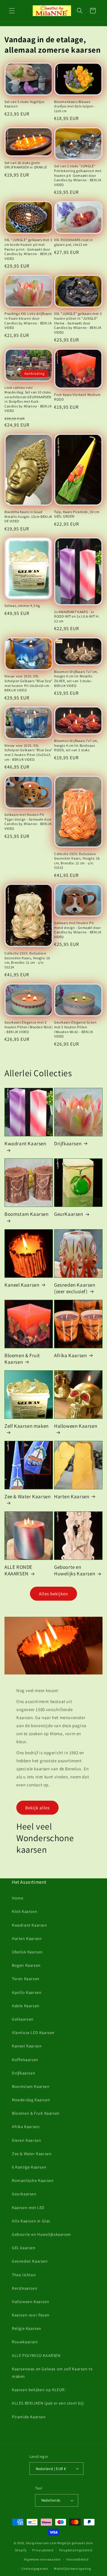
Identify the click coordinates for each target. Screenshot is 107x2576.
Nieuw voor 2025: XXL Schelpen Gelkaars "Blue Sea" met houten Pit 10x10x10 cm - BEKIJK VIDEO (29, 683)
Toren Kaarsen (26, 1979)
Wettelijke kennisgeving (72, 2569)
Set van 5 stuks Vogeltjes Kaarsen (25, 104)
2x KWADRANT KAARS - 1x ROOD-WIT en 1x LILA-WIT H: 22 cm (77, 616)
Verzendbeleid (77, 2559)
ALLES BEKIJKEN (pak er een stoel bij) (48, 2403)
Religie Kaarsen (27, 2328)
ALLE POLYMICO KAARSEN (36, 2355)
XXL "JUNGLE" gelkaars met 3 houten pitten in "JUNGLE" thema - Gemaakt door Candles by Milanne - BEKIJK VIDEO (78, 323)
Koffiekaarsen (25, 2060)
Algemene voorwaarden (42, 2559)
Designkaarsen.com (41, 2543)
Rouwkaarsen (25, 2342)
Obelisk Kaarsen (27, 1952)
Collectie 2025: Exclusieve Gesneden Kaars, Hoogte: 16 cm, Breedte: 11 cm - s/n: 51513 (77, 861)
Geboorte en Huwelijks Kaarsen (75, 1570)
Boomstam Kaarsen (27, 1214)
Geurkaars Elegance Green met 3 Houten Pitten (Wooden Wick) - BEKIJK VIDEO (75, 1029)
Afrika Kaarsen (70, 1355)
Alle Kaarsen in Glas (31, 2221)
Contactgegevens (35, 2569)
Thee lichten (24, 2275)
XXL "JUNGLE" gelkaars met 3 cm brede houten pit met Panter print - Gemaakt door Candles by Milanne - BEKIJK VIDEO (28, 249)
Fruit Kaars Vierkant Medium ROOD (77, 397)
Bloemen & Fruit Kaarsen (22, 1359)
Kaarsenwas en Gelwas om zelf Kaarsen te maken (52, 2373)
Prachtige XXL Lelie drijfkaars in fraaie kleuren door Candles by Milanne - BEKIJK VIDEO (28, 321)
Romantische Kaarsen (33, 2180)
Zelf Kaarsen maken (27, 1426)
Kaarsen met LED (28, 2208)
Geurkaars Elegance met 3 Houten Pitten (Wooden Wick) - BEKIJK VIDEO (29, 1027)
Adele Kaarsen (26, 2006)
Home (18, 1898)
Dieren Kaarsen (26, 2140)
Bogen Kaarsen (26, 1965)
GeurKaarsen (69, 1214)
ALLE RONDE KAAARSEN (18, 1570)
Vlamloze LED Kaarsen (33, 2033)
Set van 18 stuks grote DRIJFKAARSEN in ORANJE (26, 165)
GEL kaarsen (24, 2248)
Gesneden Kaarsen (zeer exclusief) (75, 1288)
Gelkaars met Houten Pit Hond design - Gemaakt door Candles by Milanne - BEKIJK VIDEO (78, 930)
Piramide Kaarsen (29, 2417)
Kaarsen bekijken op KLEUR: (39, 2390)
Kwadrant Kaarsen (25, 1143)
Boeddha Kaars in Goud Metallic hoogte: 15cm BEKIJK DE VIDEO (28, 516)
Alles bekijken (53, 1594)
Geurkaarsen (24, 2194)
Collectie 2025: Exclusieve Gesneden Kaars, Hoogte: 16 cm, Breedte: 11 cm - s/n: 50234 (27, 960)
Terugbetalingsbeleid (75, 2550)
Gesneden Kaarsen (30, 2261)
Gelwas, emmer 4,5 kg (22, 606)
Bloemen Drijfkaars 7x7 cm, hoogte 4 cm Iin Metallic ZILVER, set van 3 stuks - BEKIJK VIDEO (76, 679)
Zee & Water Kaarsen (27, 1496)
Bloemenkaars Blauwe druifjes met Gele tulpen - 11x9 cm (75, 106)
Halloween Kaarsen (76, 1426)
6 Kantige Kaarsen (29, 2167)
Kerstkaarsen (25, 2288)
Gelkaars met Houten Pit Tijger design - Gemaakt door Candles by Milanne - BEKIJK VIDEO (28, 821)
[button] (12, 11)
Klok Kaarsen (25, 1911)
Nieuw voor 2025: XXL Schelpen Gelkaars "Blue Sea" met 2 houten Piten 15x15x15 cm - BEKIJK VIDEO (29, 752)
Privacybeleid (43, 2550)
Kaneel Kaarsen (22, 1285)
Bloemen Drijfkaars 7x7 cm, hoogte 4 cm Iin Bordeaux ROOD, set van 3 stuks (76, 745)
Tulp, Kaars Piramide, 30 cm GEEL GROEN (77, 514)
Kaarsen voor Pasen (31, 2315)
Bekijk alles (37, 1808)
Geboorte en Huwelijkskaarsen (41, 2234)
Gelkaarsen (23, 2019)
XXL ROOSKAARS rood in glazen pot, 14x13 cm (74, 242)
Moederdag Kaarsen (31, 2100)
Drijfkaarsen (68, 1143)
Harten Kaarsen (72, 1496)
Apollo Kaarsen (27, 1992)
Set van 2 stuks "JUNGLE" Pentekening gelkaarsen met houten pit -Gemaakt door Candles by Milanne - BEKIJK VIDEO (78, 175)
